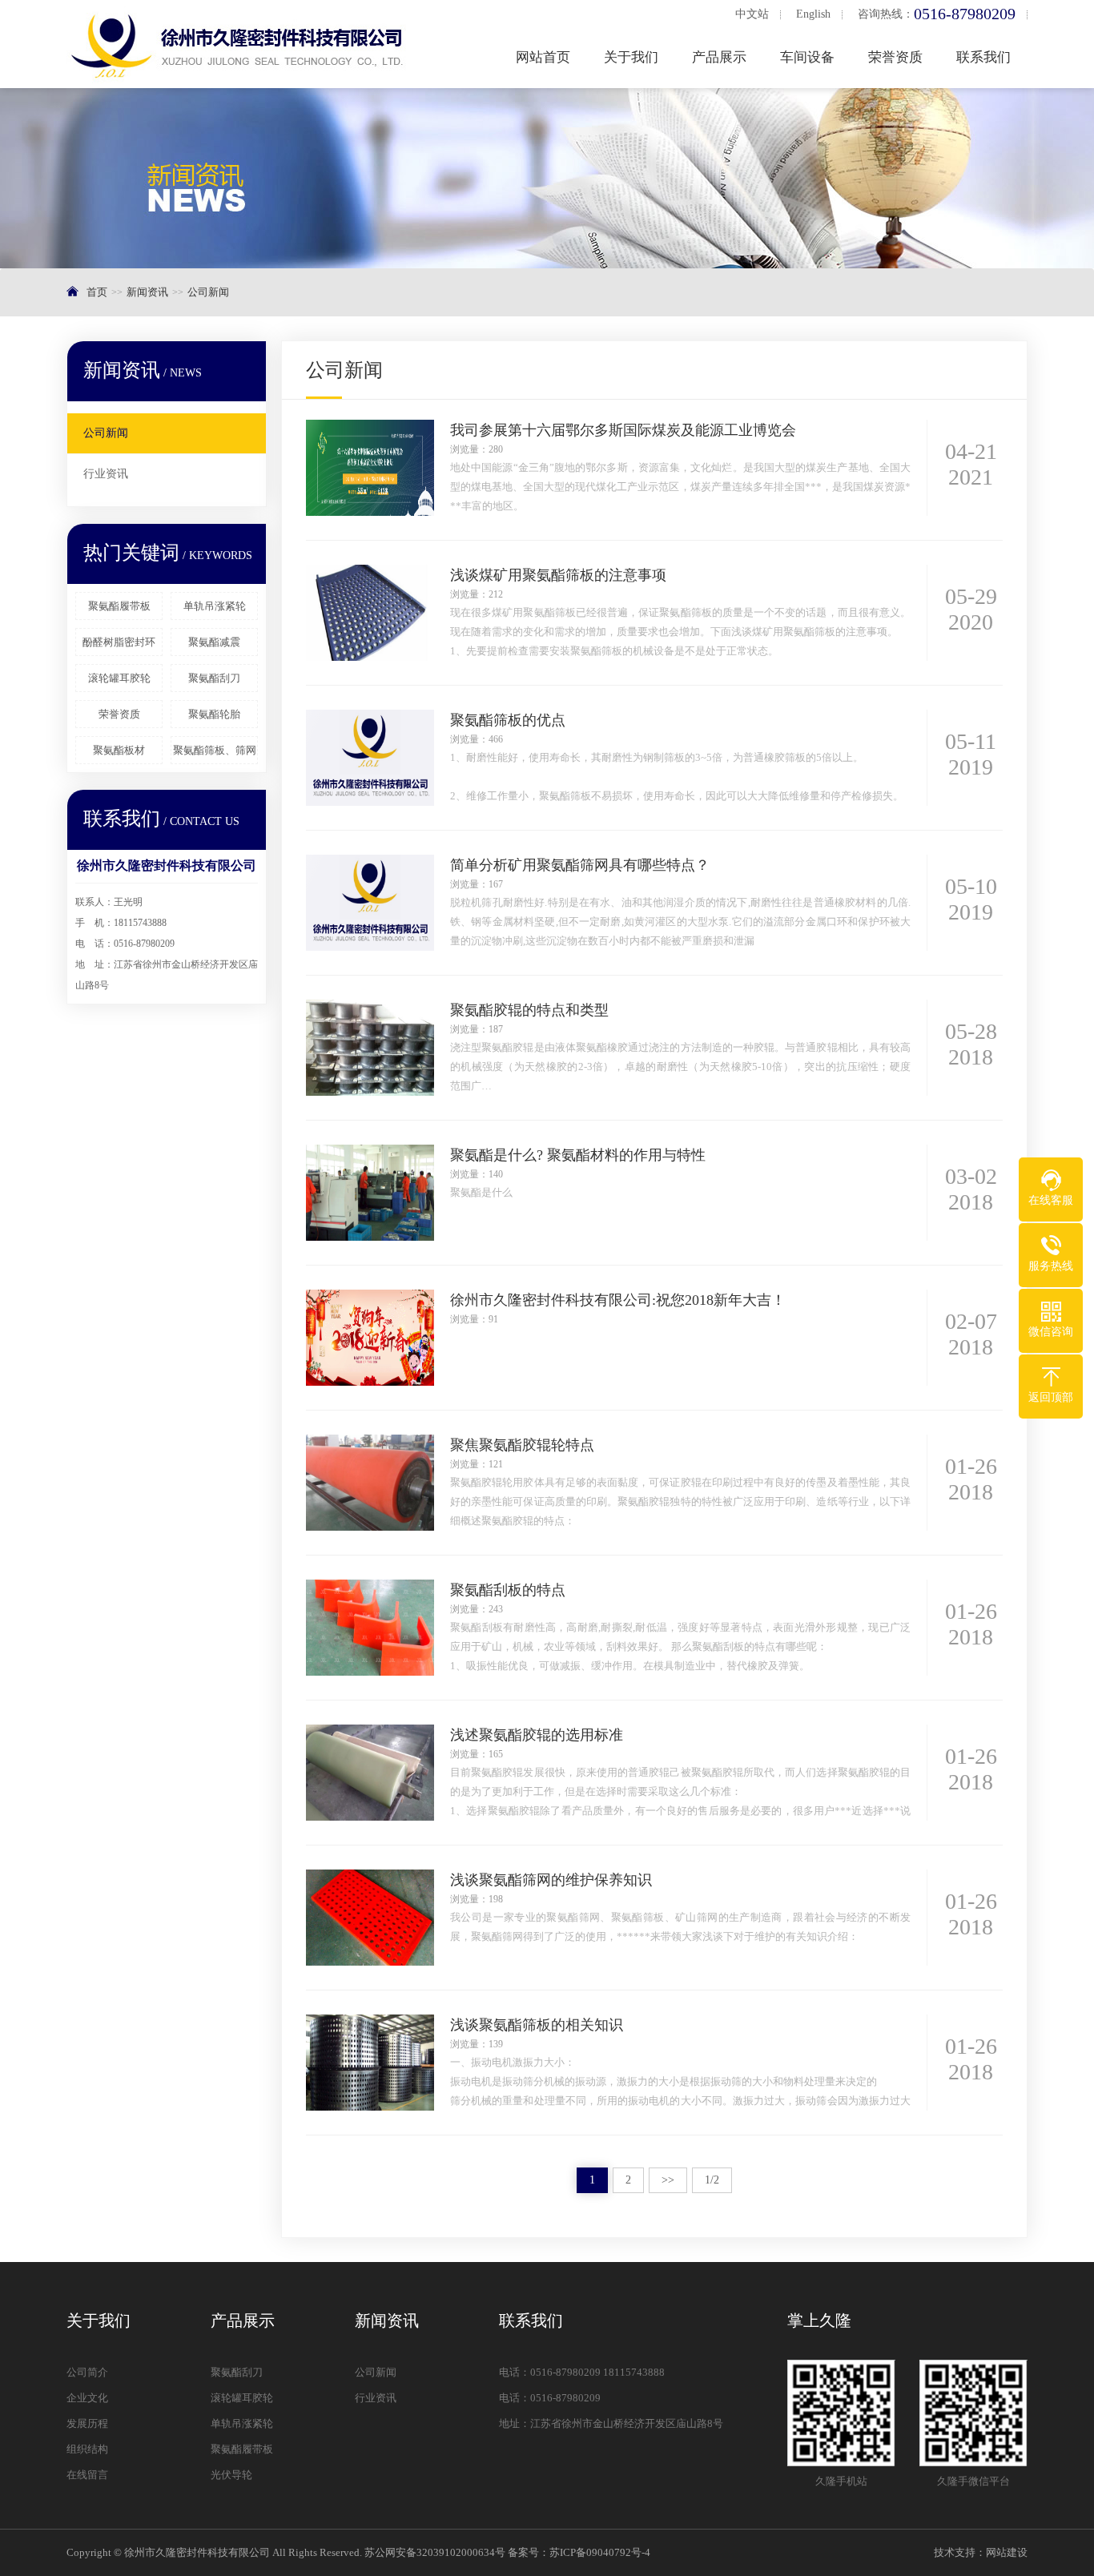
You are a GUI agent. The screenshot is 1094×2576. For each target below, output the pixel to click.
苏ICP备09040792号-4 (600, 2552)
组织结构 (87, 2449)
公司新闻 (208, 292)
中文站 (752, 14)
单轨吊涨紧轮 (215, 606)
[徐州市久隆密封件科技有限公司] (243, 44)
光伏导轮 (231, 2475)
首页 (97, 292)
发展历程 (87, 2423)
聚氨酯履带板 (119, 606)
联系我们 (983, 57)
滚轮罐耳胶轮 (119, 678)
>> (668, 2180)
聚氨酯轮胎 (214, 714)
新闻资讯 (147, 292)
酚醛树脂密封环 (119, 642)
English (813, 14)
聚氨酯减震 (214, 642)
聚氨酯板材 (119, 750)
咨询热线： (937, 14)
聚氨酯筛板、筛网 (215, 750)
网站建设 (1007, 2552)
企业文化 (87, 2398)
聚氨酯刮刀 (214, 678)
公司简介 (87, 2372)
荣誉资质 (895, 57)
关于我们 (631, 57)
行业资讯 (106, 474)
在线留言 (87, 2475)
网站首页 (543, 57)
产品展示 (719, 57)
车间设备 (807, 57)
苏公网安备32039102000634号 (435, 2552)
